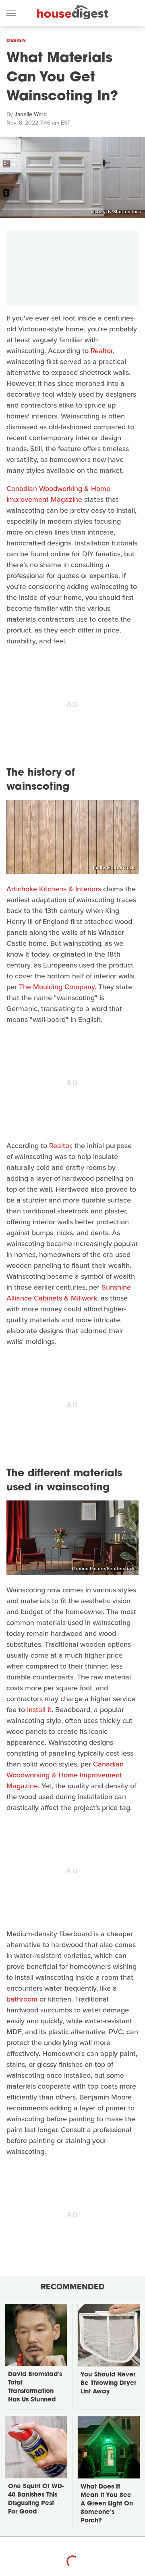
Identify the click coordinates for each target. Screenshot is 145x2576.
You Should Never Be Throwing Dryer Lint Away (108, 2384)
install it (39, 1710)
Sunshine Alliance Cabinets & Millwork (69, 1293)
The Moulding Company (57, 987)
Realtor (101, 351)
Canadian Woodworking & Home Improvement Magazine (58, 494)
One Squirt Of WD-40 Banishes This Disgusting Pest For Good (36, 2499)
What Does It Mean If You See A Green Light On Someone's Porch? (107, 2504)
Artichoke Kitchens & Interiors (54, 889)
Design (16, 40)
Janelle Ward (31, 114)
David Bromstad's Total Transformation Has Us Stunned (35, 2387)
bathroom (22, 1999)
